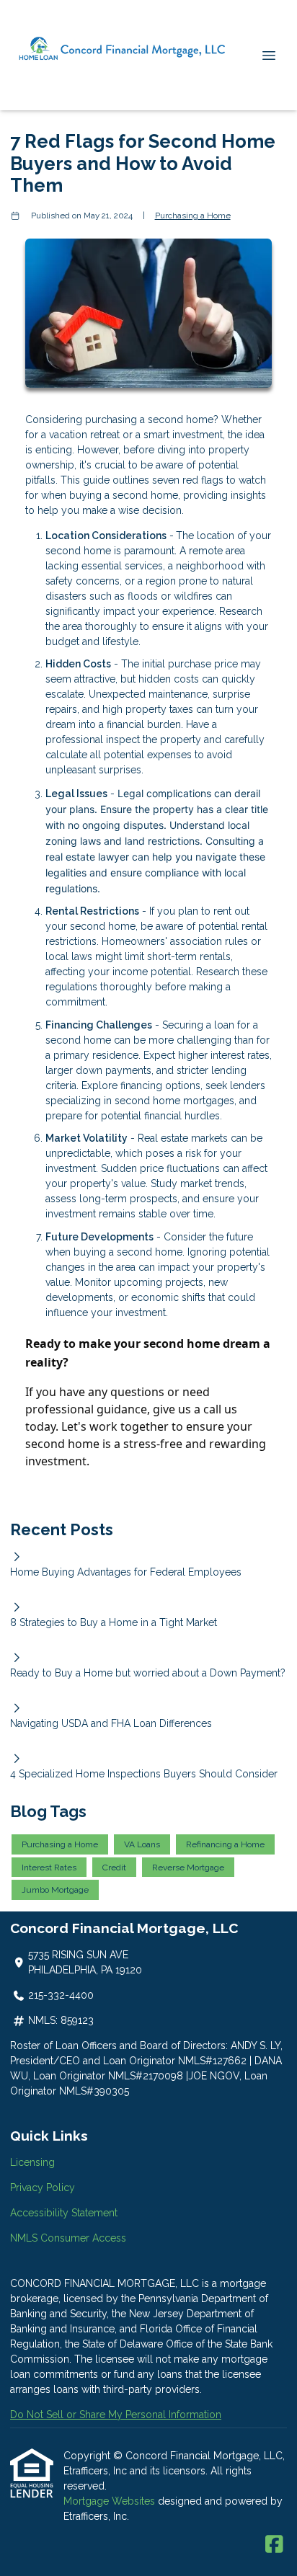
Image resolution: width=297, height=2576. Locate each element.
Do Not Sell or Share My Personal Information (116, 2415)
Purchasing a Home (193, 216)
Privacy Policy (43, 2188)
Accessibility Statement (64, 2213)
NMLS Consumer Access (68, 2238)
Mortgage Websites (111, 2501)
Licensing (32, 2162)
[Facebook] (274, 2545)
